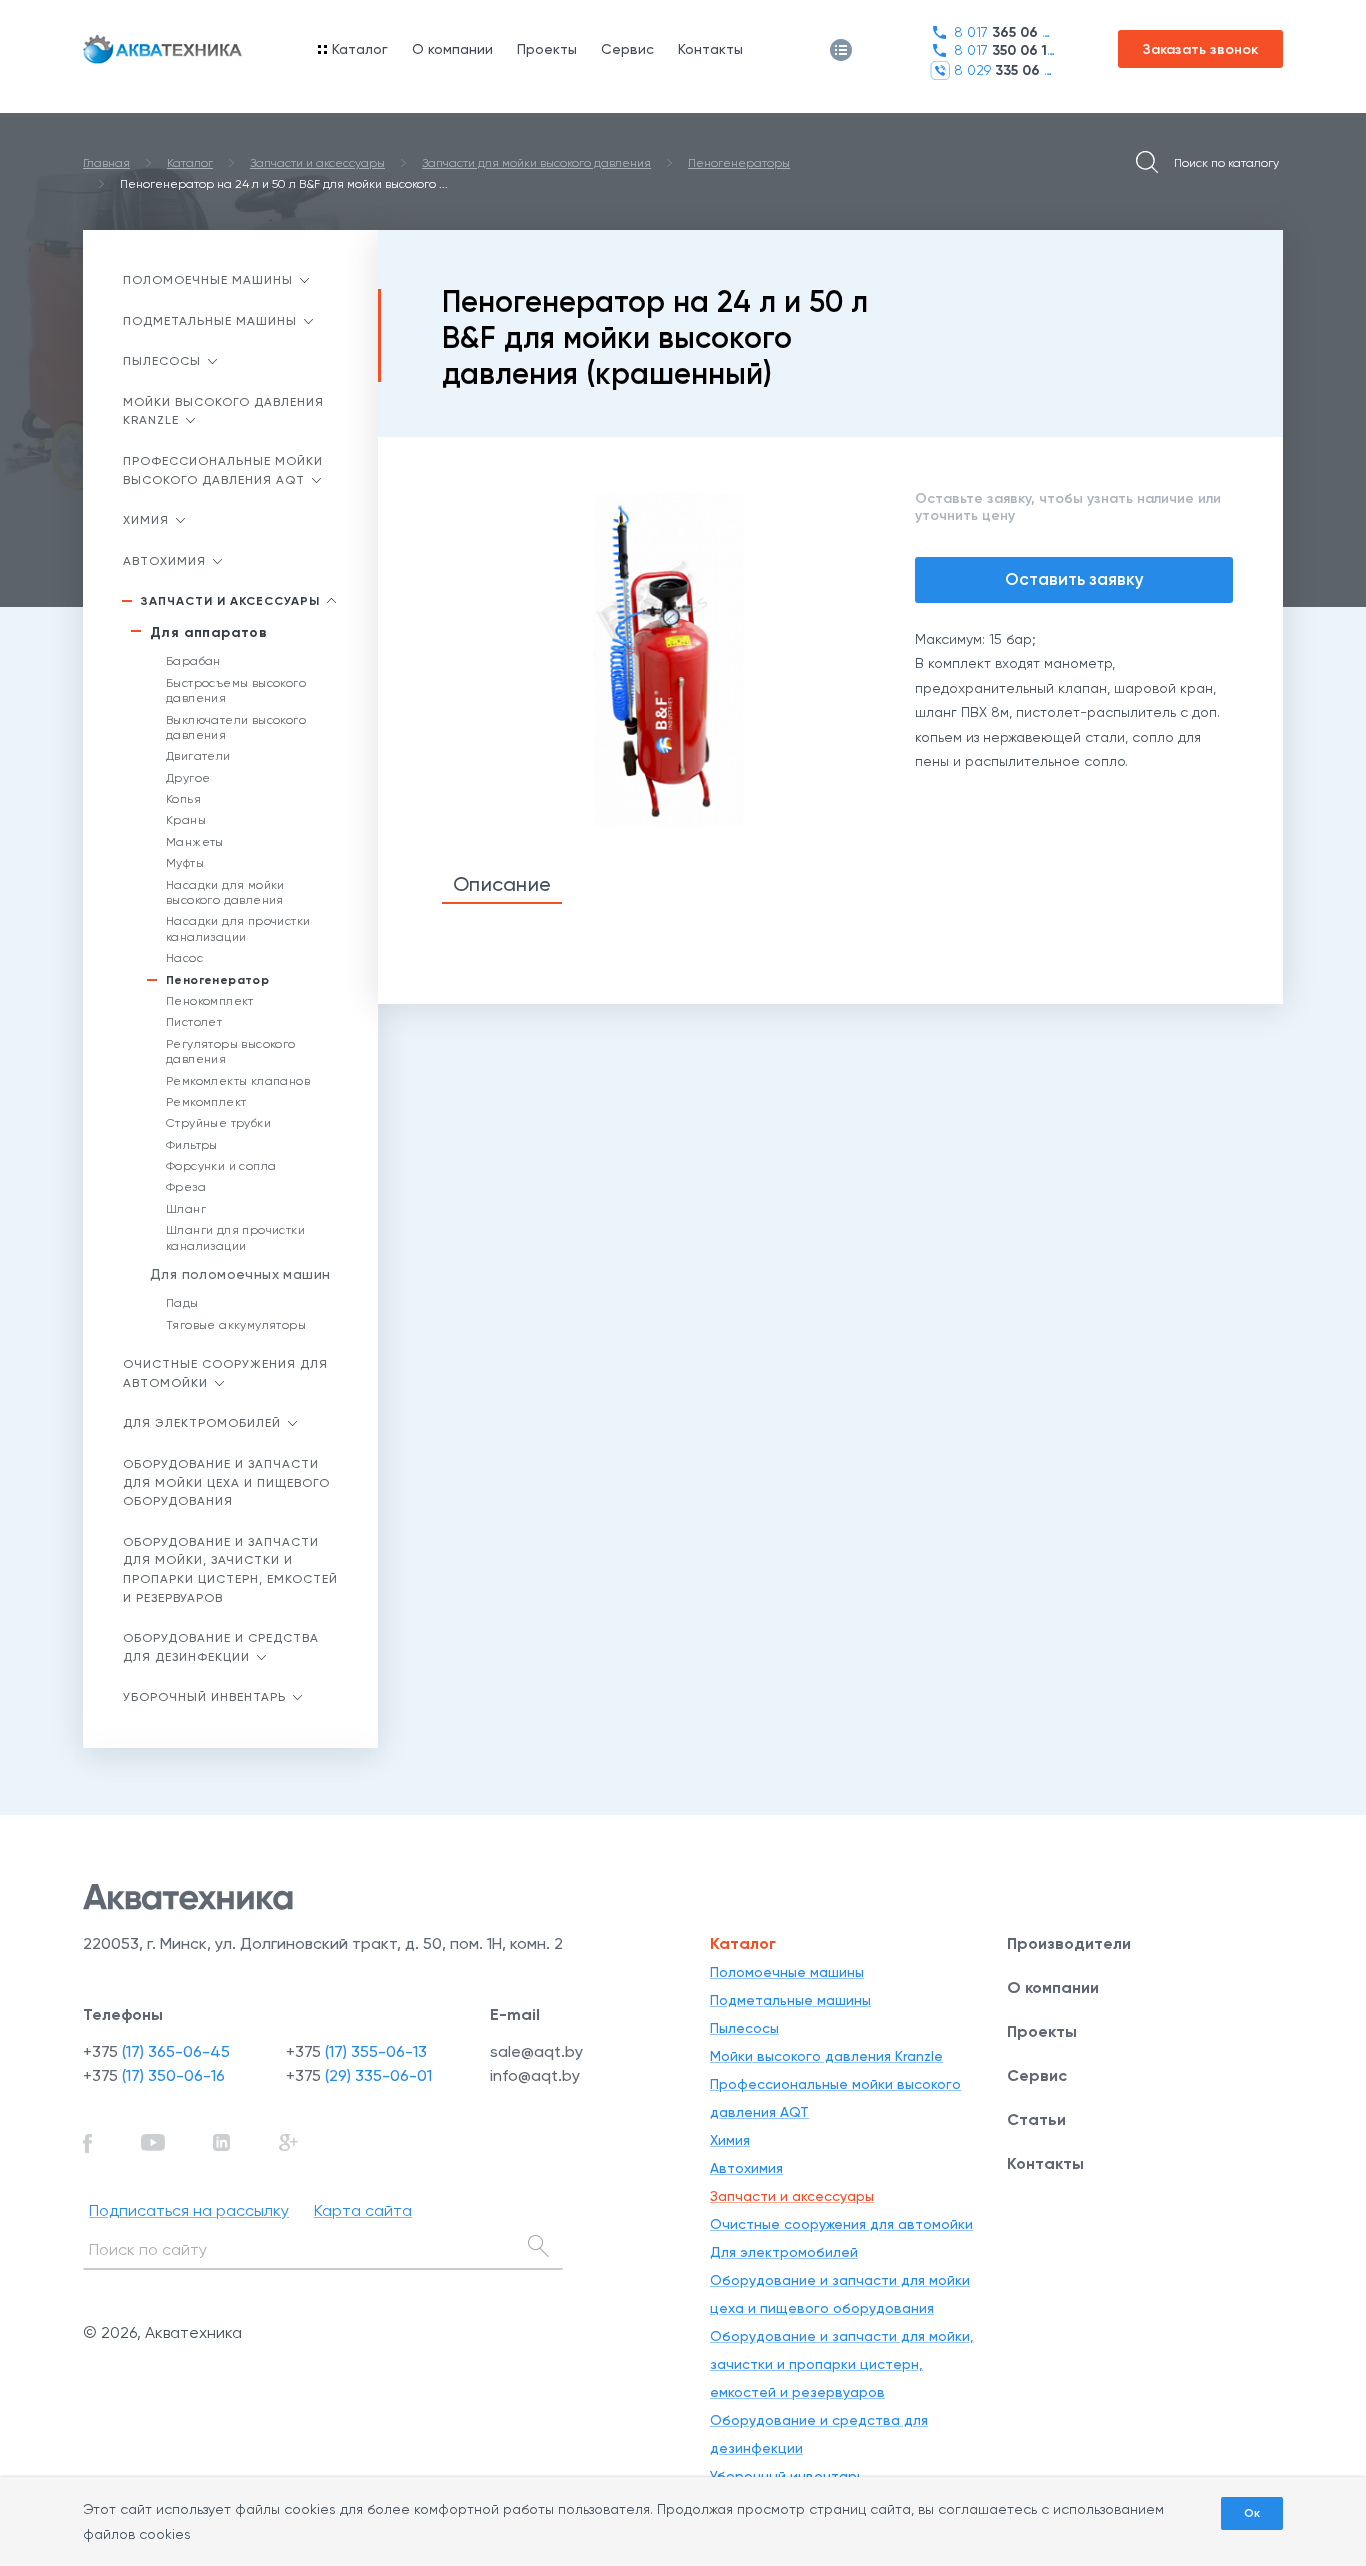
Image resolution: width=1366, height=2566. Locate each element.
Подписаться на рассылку (189, 2210)
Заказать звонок (1200, 49)
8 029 (1004, 70)
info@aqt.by (535, 2075)
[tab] (502, 885)
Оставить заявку (1074, 579)
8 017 (1004, 32)
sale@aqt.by (536, 2051)
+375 (156, 2051)
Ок (1252, 2513)
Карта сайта (363, 2210)
